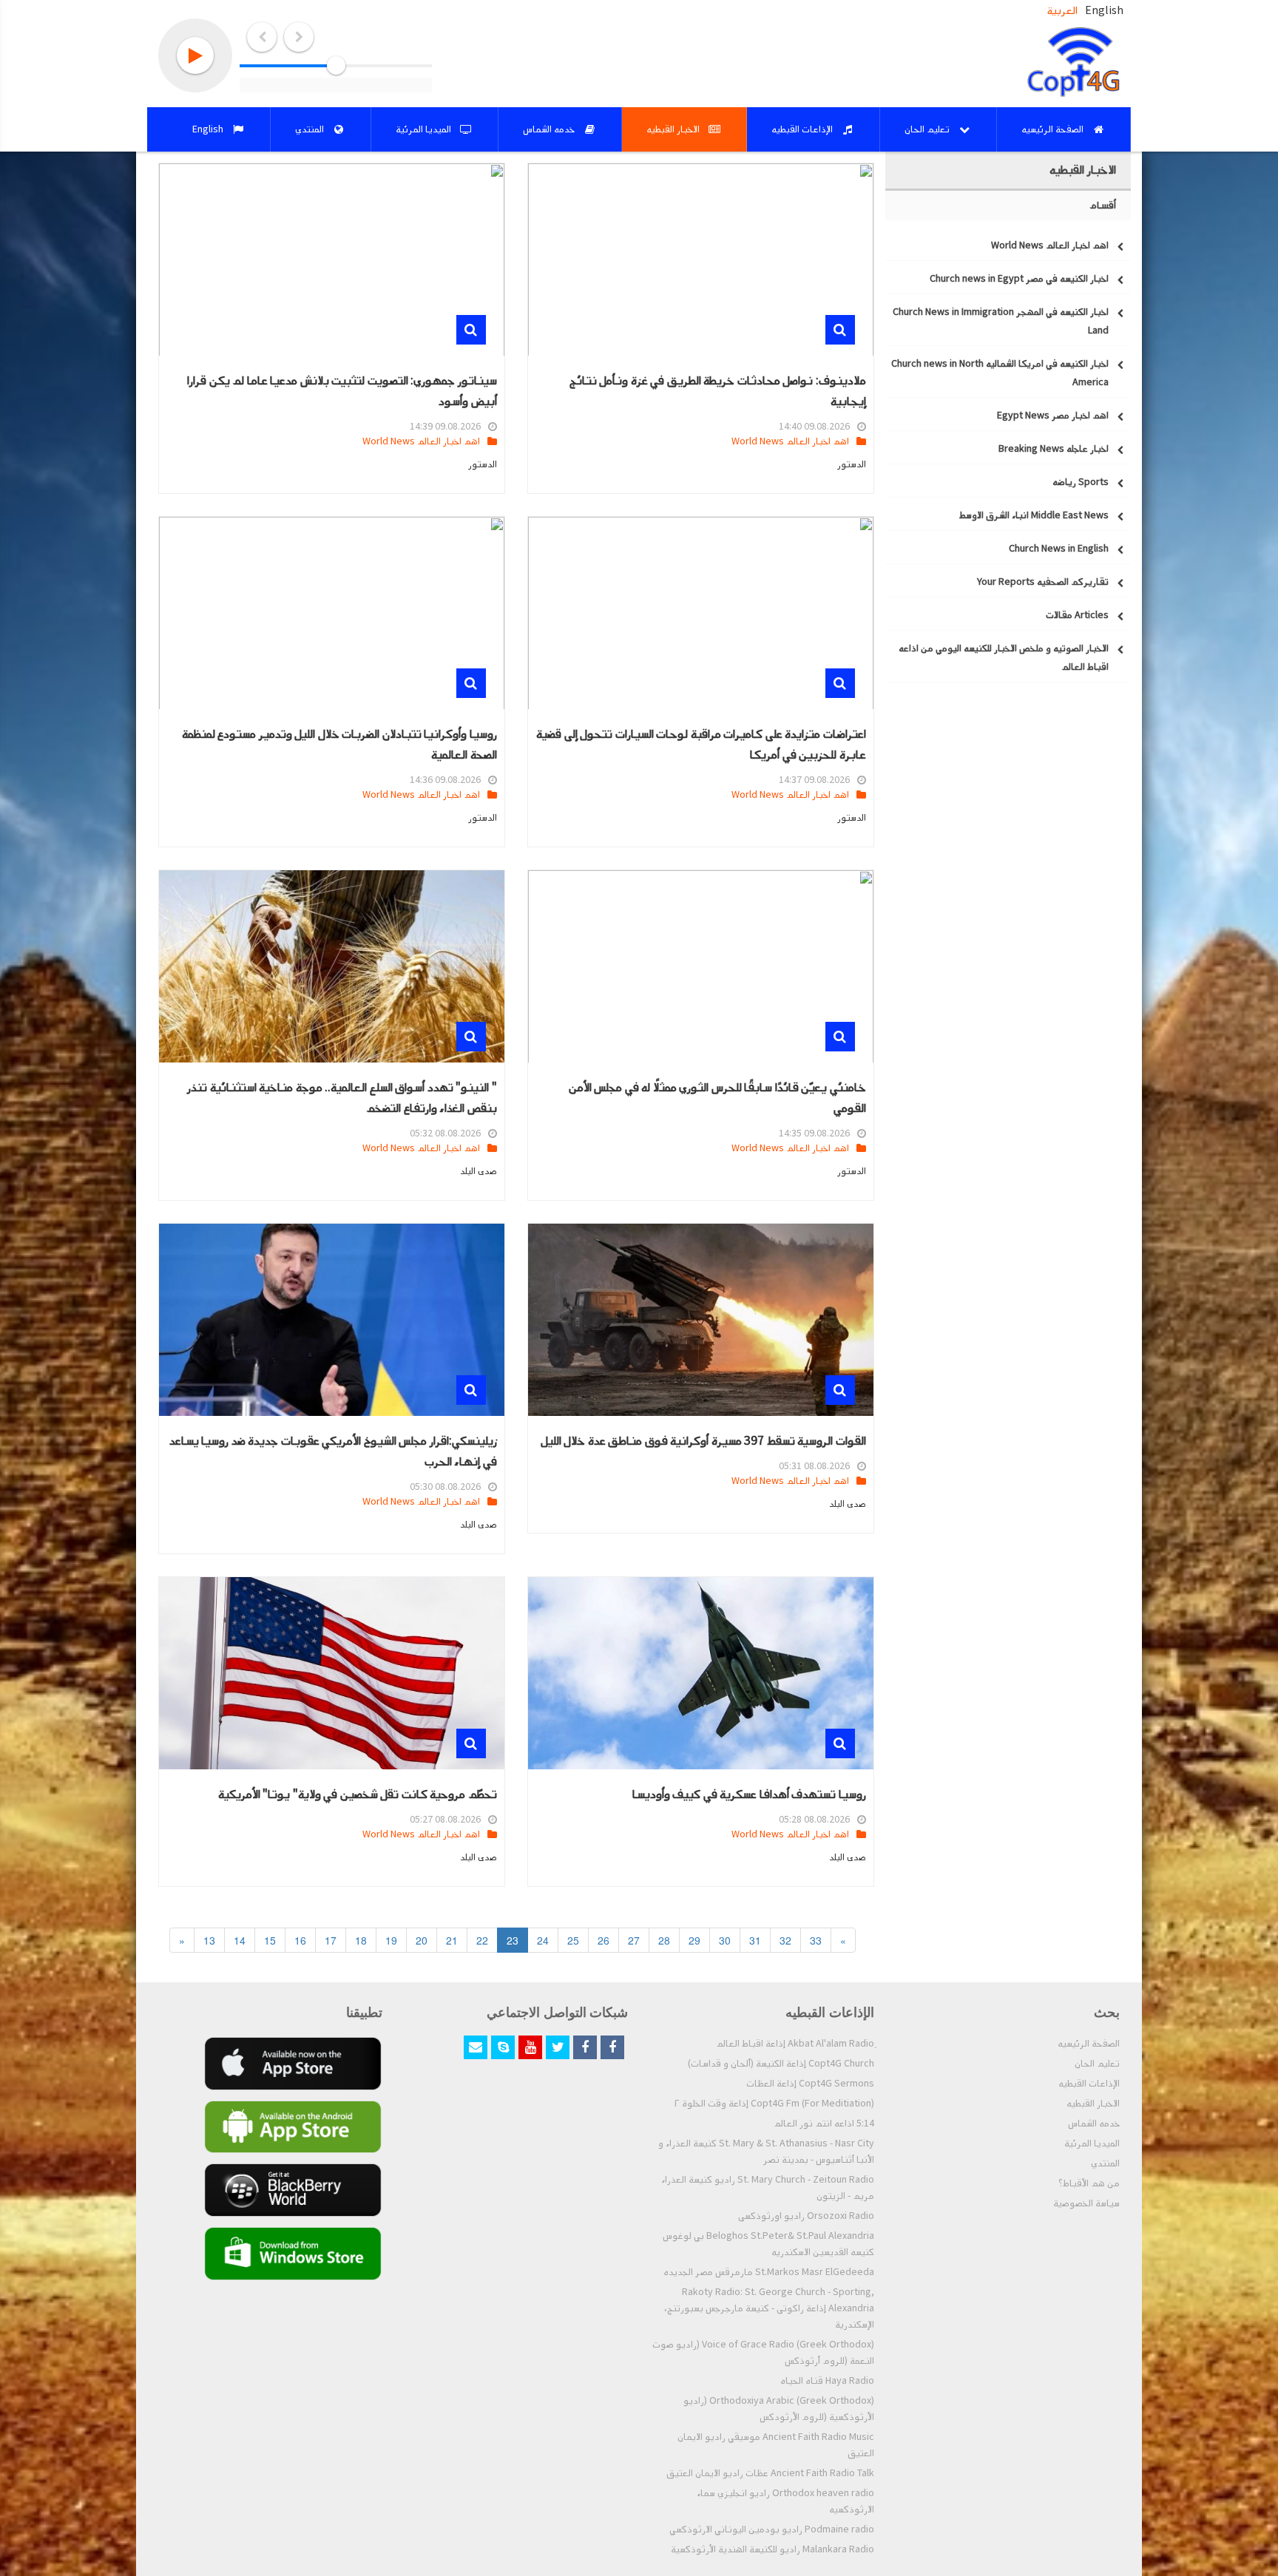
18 (361, 1940)
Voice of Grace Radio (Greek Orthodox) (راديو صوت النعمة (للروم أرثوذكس (763, 2353)
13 (209, 1940)
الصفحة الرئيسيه (1089, 2044)
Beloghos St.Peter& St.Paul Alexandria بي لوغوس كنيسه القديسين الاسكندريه (768, 2244)
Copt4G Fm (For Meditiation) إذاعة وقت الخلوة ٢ (774, 2104)
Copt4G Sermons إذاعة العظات (810, 2084)
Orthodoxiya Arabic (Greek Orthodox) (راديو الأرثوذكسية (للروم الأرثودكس (779, 2409)
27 (634, 1940)
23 (513, 1940)
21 (452, 1940)
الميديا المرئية (1092, 2143)
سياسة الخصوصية (1086, 2203)
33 (816, 1940)
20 (422, 1940)
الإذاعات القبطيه (1089, 2084)
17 (331, 1940)
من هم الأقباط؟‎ (1089, 2183)
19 (391, 1940)
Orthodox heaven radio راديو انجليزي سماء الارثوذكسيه (785, 2501)
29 (694, 1940)
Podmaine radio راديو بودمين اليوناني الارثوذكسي (772, 2529)
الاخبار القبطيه (1093, 2104)
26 (603, 1940)
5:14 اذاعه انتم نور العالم (824, 2123)
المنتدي (1105, 2163)
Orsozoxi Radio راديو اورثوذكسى (806, 2216)
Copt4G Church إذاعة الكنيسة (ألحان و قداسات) (781, 2064)
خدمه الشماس (1094, 2123)
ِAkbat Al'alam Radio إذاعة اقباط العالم (795, 2044)
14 (240, 1940)
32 (785, 1940)
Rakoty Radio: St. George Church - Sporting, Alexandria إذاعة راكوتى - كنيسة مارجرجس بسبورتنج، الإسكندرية (769, 2308)
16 (300, 1940)
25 (573, 1940)
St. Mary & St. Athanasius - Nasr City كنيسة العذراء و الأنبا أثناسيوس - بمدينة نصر (766, 2152)
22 (482, 1940)
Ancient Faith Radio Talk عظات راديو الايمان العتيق (770, 2473)
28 (664, 1940)
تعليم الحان (1097, 2064)
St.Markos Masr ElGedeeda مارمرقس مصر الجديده (769, 2272)
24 (543, 1940)
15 (270, 1940)
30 (725, 1940)
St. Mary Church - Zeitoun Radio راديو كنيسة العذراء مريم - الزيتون (768, 2188)
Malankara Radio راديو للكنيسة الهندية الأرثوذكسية (772, 2549)
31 (755, 1940)
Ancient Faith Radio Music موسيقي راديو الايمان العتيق (776, 2445)
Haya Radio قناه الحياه (827, 2381)
